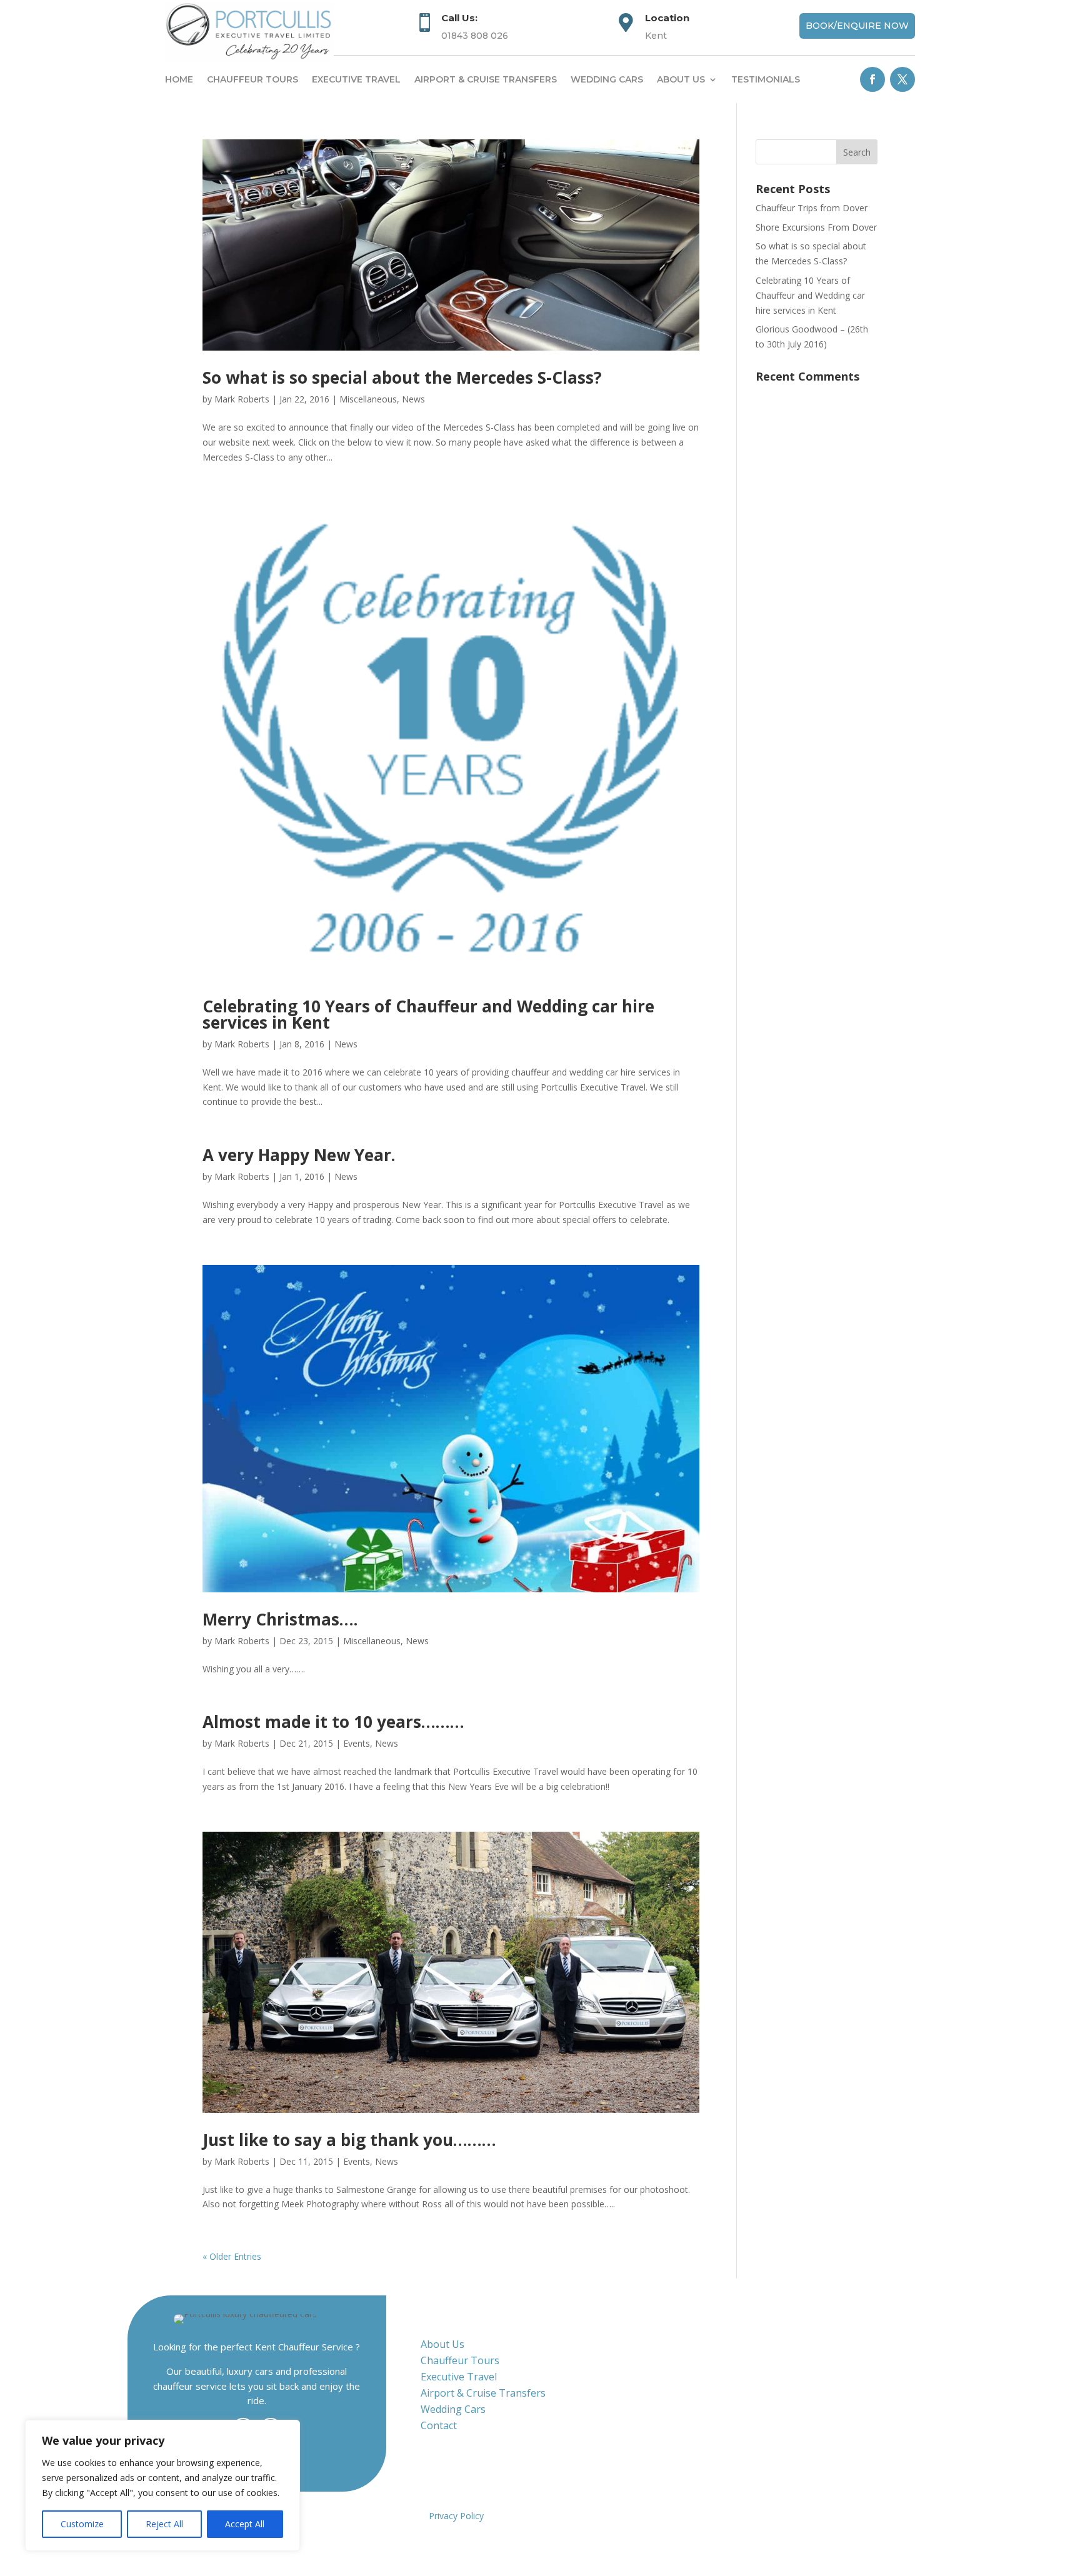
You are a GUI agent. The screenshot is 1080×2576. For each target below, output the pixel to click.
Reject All (164, 2524)
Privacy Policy (456, 2516)
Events (357, 1743)
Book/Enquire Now (857, 26)
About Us (442, 2344)
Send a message (768, 2405)
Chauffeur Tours (252, 79)
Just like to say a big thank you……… (349, 2140)
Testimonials (766, 79)
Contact (439, 2425)
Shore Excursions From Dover (816, 227)
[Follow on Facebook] (872, 79)
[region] (162, 2485)
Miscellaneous (368, 399)
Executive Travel (356, 79)
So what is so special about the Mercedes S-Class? (402, 377)
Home (179, 79)
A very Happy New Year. (299, 1155)
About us (681, 79)
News (413, 399)
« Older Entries (232, 2256)
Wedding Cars (607, 79)
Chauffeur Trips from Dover (812, 208)
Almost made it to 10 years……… (333, 1722)
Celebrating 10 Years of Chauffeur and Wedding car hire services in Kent (428, 1014)
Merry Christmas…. (280, 1619)
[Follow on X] (902, 79)
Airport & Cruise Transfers (486, 79)
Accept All (245, 2524)
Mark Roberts (242, 399)
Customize (82, 2524)
